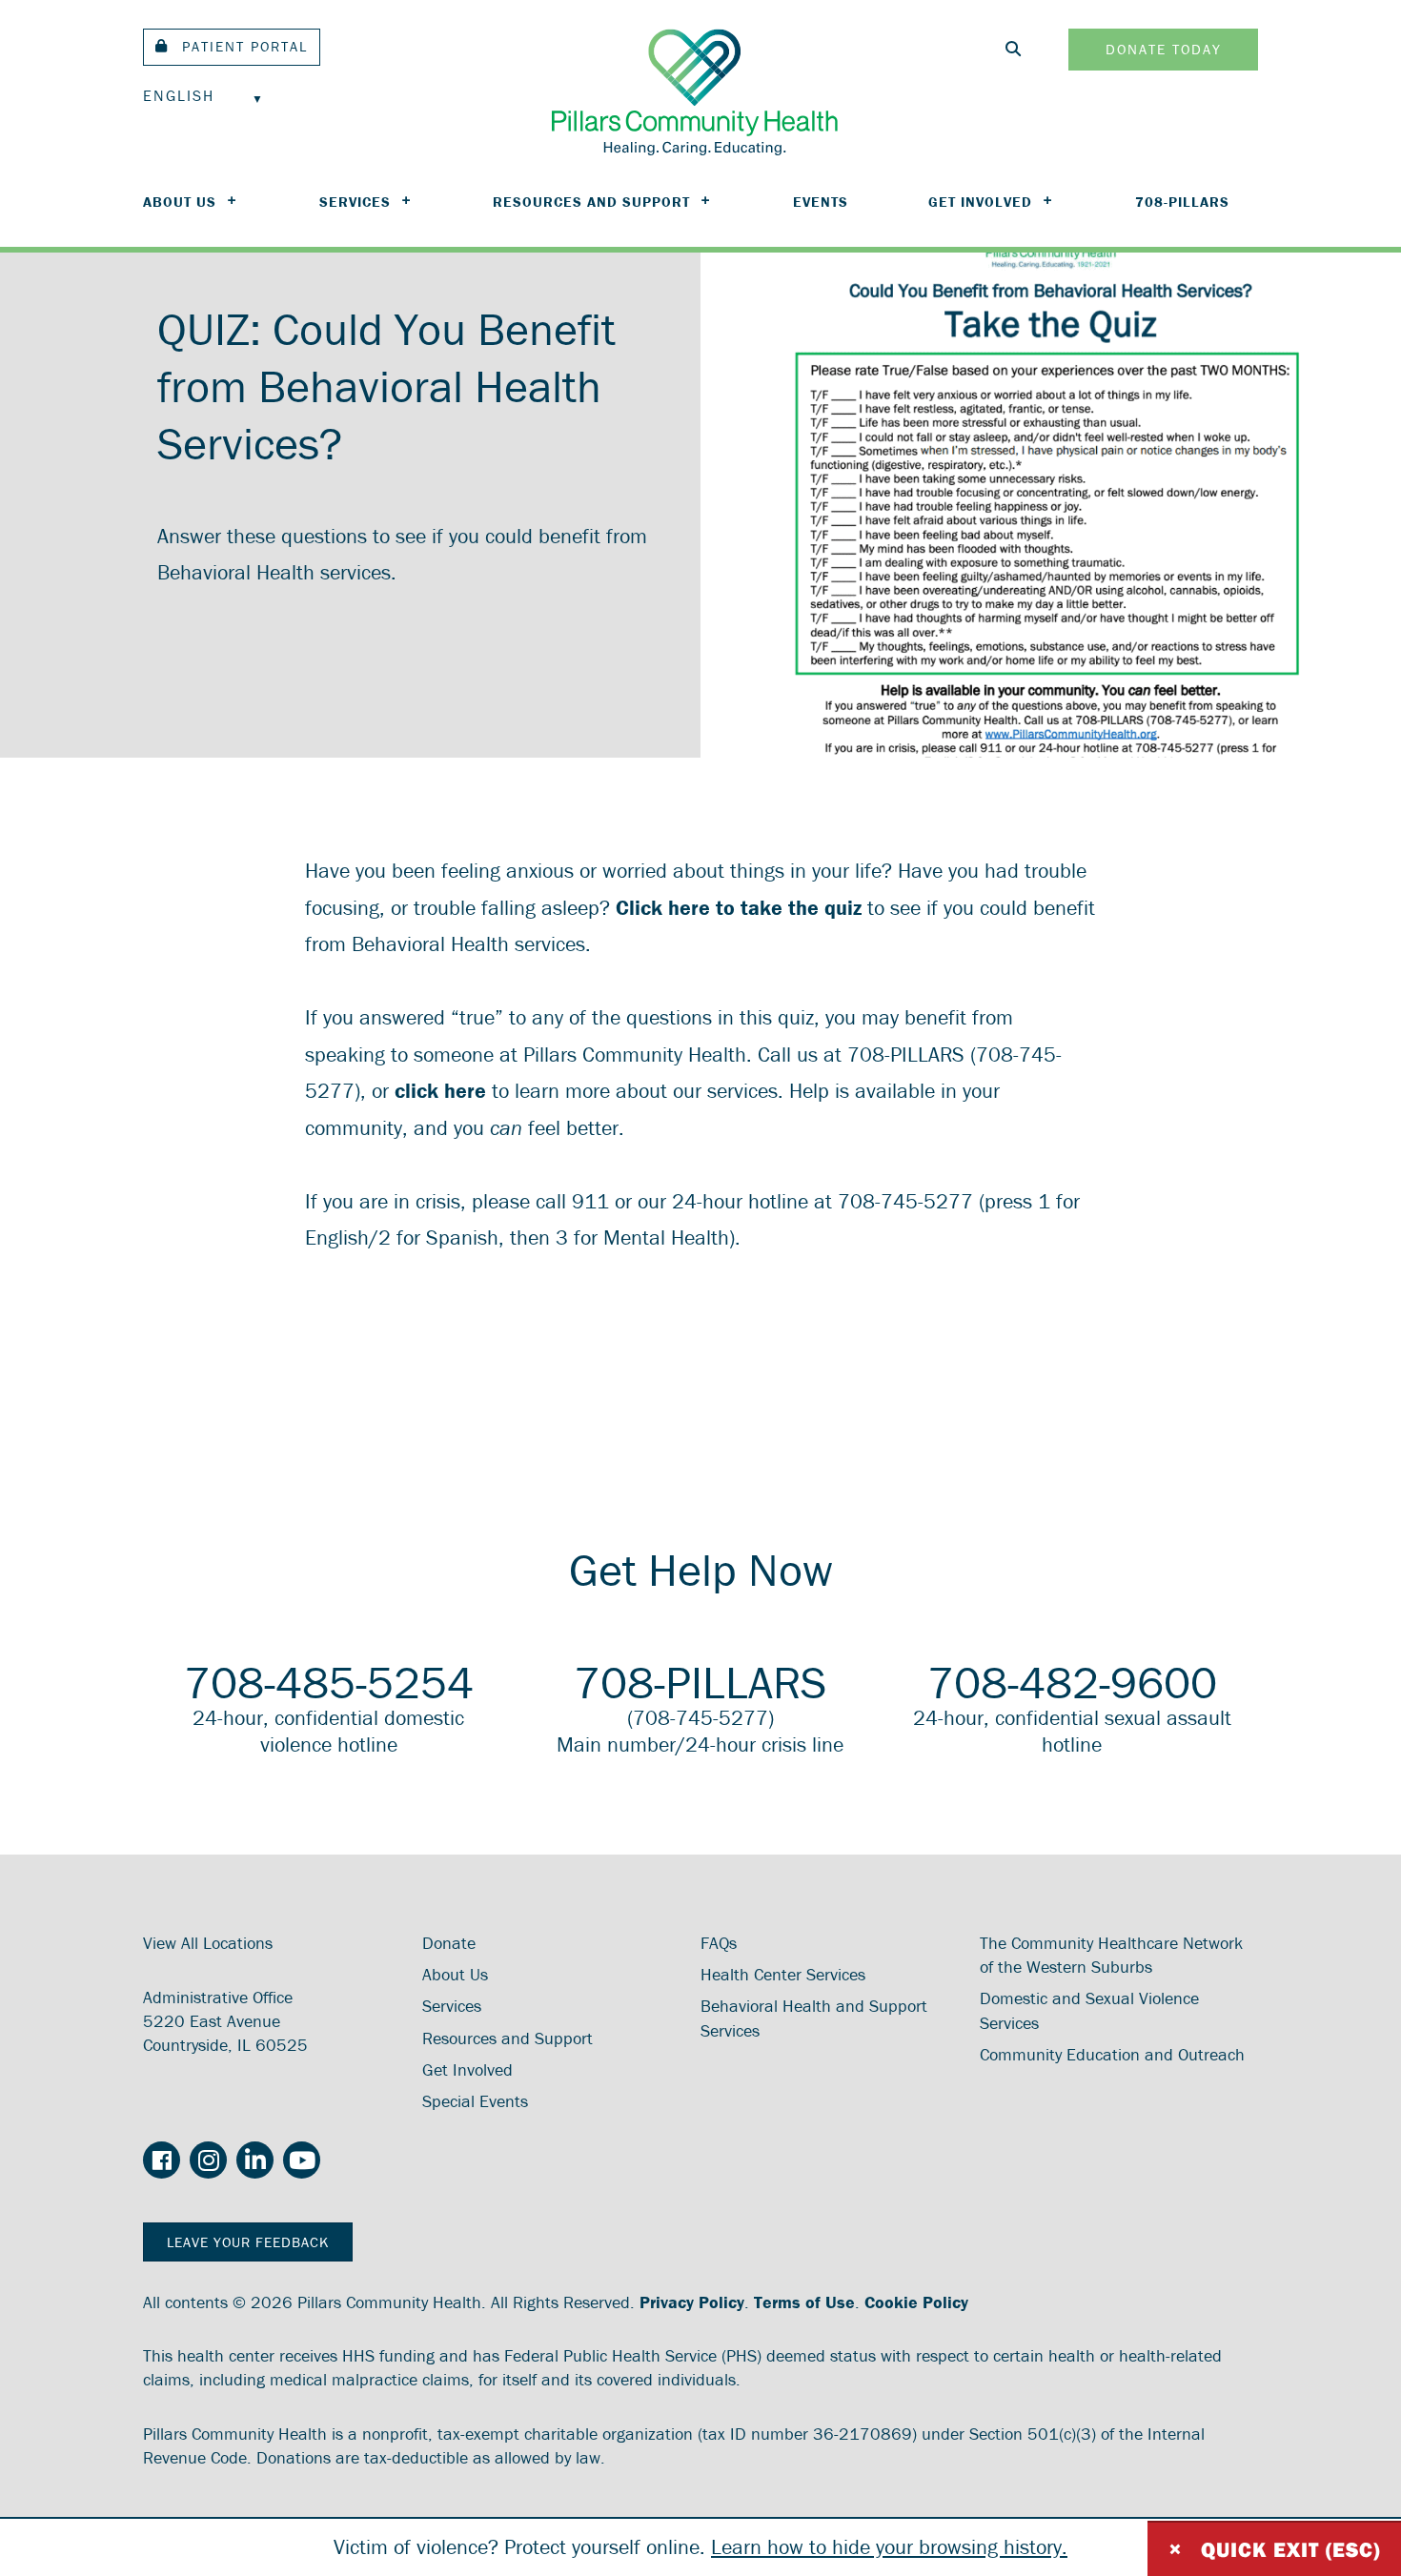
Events (821, 202)
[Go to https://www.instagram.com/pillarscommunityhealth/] (208, 2161)
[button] (232, 47)
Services (355, 202)
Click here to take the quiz (741, 908)
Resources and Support (591, 202)
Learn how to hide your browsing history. (889, 2547)
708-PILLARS (1182, 202)
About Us (180, 202)
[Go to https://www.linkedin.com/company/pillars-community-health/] (255, 2161)
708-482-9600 (1072, 1682)
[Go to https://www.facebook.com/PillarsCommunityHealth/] (162, 2163)
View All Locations (208, 1943)
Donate (449, 1943)
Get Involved (980, 202)
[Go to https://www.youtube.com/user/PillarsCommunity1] (302, 2161)
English (179, 95)
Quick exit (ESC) (1274, 2549)
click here (440, 1091)
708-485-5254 (329, 1682)
